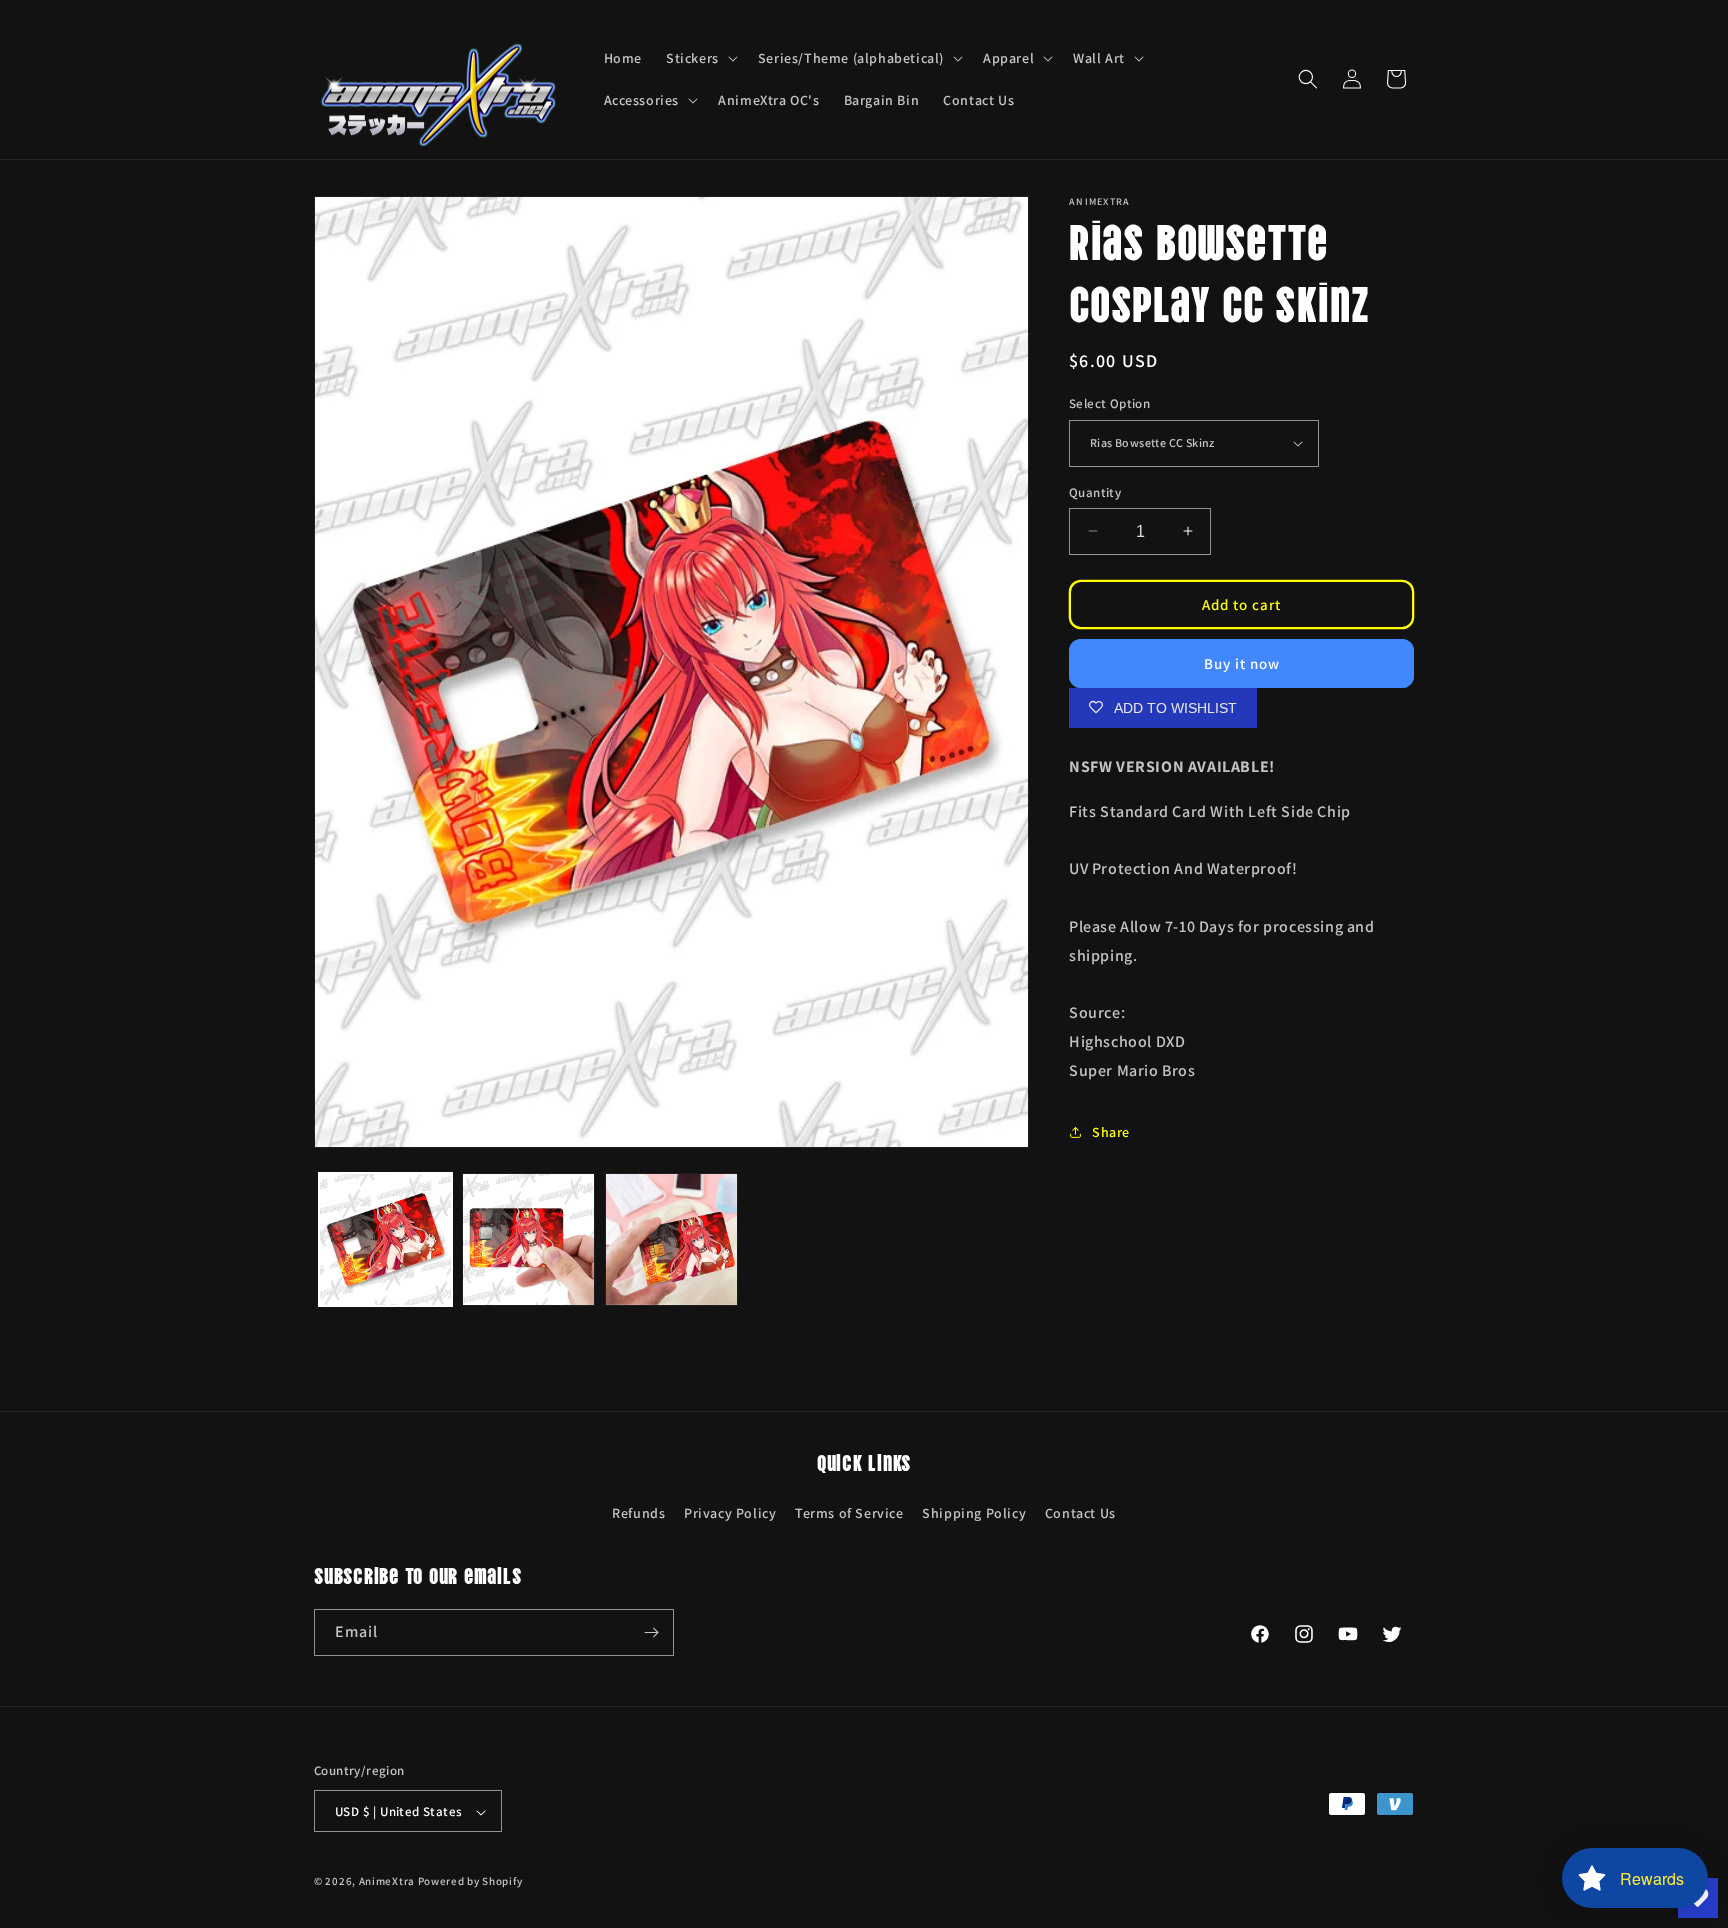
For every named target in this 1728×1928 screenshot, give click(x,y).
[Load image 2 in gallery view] (528, 1239)
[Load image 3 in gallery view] (671, 1239)
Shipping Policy (974, 1513)
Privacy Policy (730, 1513)
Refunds (638, 1513)
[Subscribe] (651, 1632)
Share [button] (1111, 1132)
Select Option (1109, 403)
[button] (700, 58)
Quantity (1095, 491)
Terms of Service (849, 1513)
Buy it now (1242, 662)
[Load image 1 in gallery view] (385, 1239)
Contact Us (1080, 1513)
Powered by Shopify (470, 1882)
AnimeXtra (387, 1882)
